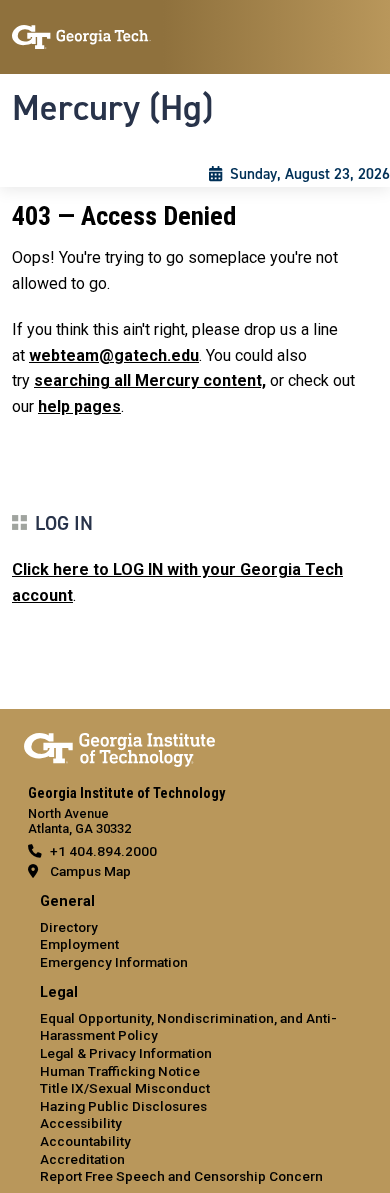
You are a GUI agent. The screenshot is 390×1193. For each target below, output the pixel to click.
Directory (69, 927)
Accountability (85, 1141)
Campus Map (90, 871)
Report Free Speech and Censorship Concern (181, 1176)
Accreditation (82, 1159)
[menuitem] (195, 932)
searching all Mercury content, (150, 380)
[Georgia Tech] (119, 746)
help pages (79, 406)
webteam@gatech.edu (114, 355)
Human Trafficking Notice (120, 1071)
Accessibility (81, 1123)
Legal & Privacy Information (126, 1053)
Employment (79, 944)
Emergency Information (114, 962)
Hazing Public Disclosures (123, 1106)
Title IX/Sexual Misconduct (125, 1088)
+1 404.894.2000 (103, 851)
